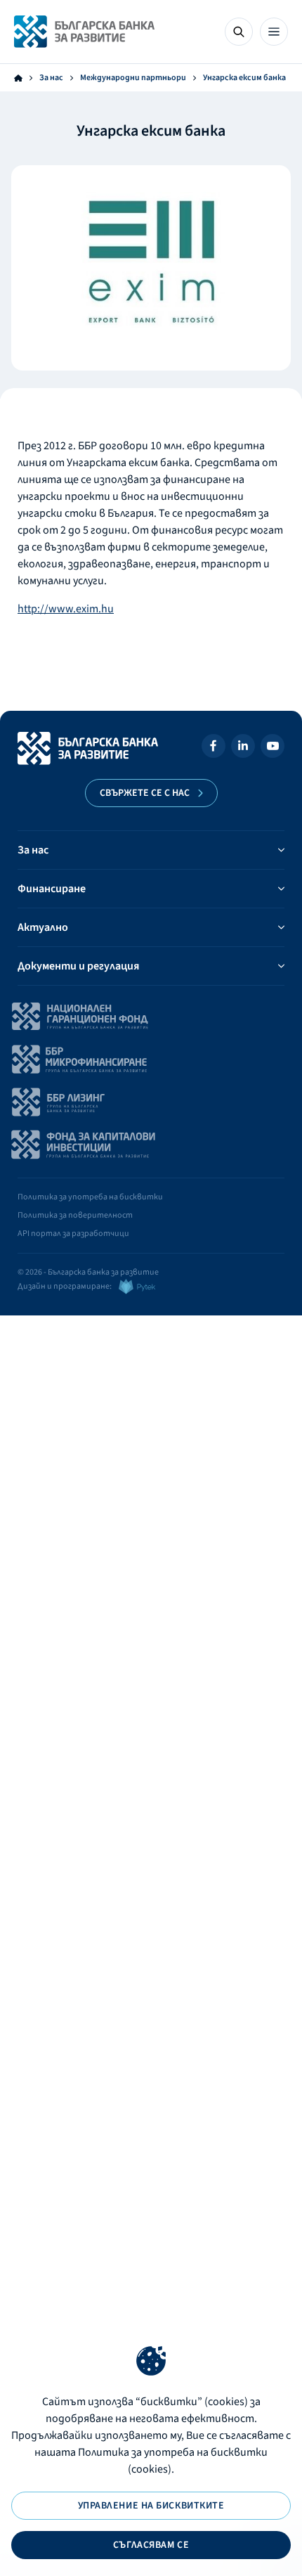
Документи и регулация (78, 966)
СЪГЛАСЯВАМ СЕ (151, 2545)
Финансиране (52, 889)
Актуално (43, 927)
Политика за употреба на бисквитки (90, 1197)
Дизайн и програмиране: (65, 1286)
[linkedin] (243, 748)
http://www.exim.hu (66, 609)
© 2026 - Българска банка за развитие (88, 1272)
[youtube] (273, 748)
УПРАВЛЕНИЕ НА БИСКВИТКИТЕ (151, 2506)
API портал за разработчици (73, 1234)
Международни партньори (133, 78)
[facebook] (214, 748)
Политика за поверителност (75, 1215)
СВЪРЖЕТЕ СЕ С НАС (145, 793)
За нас (51, 78)
